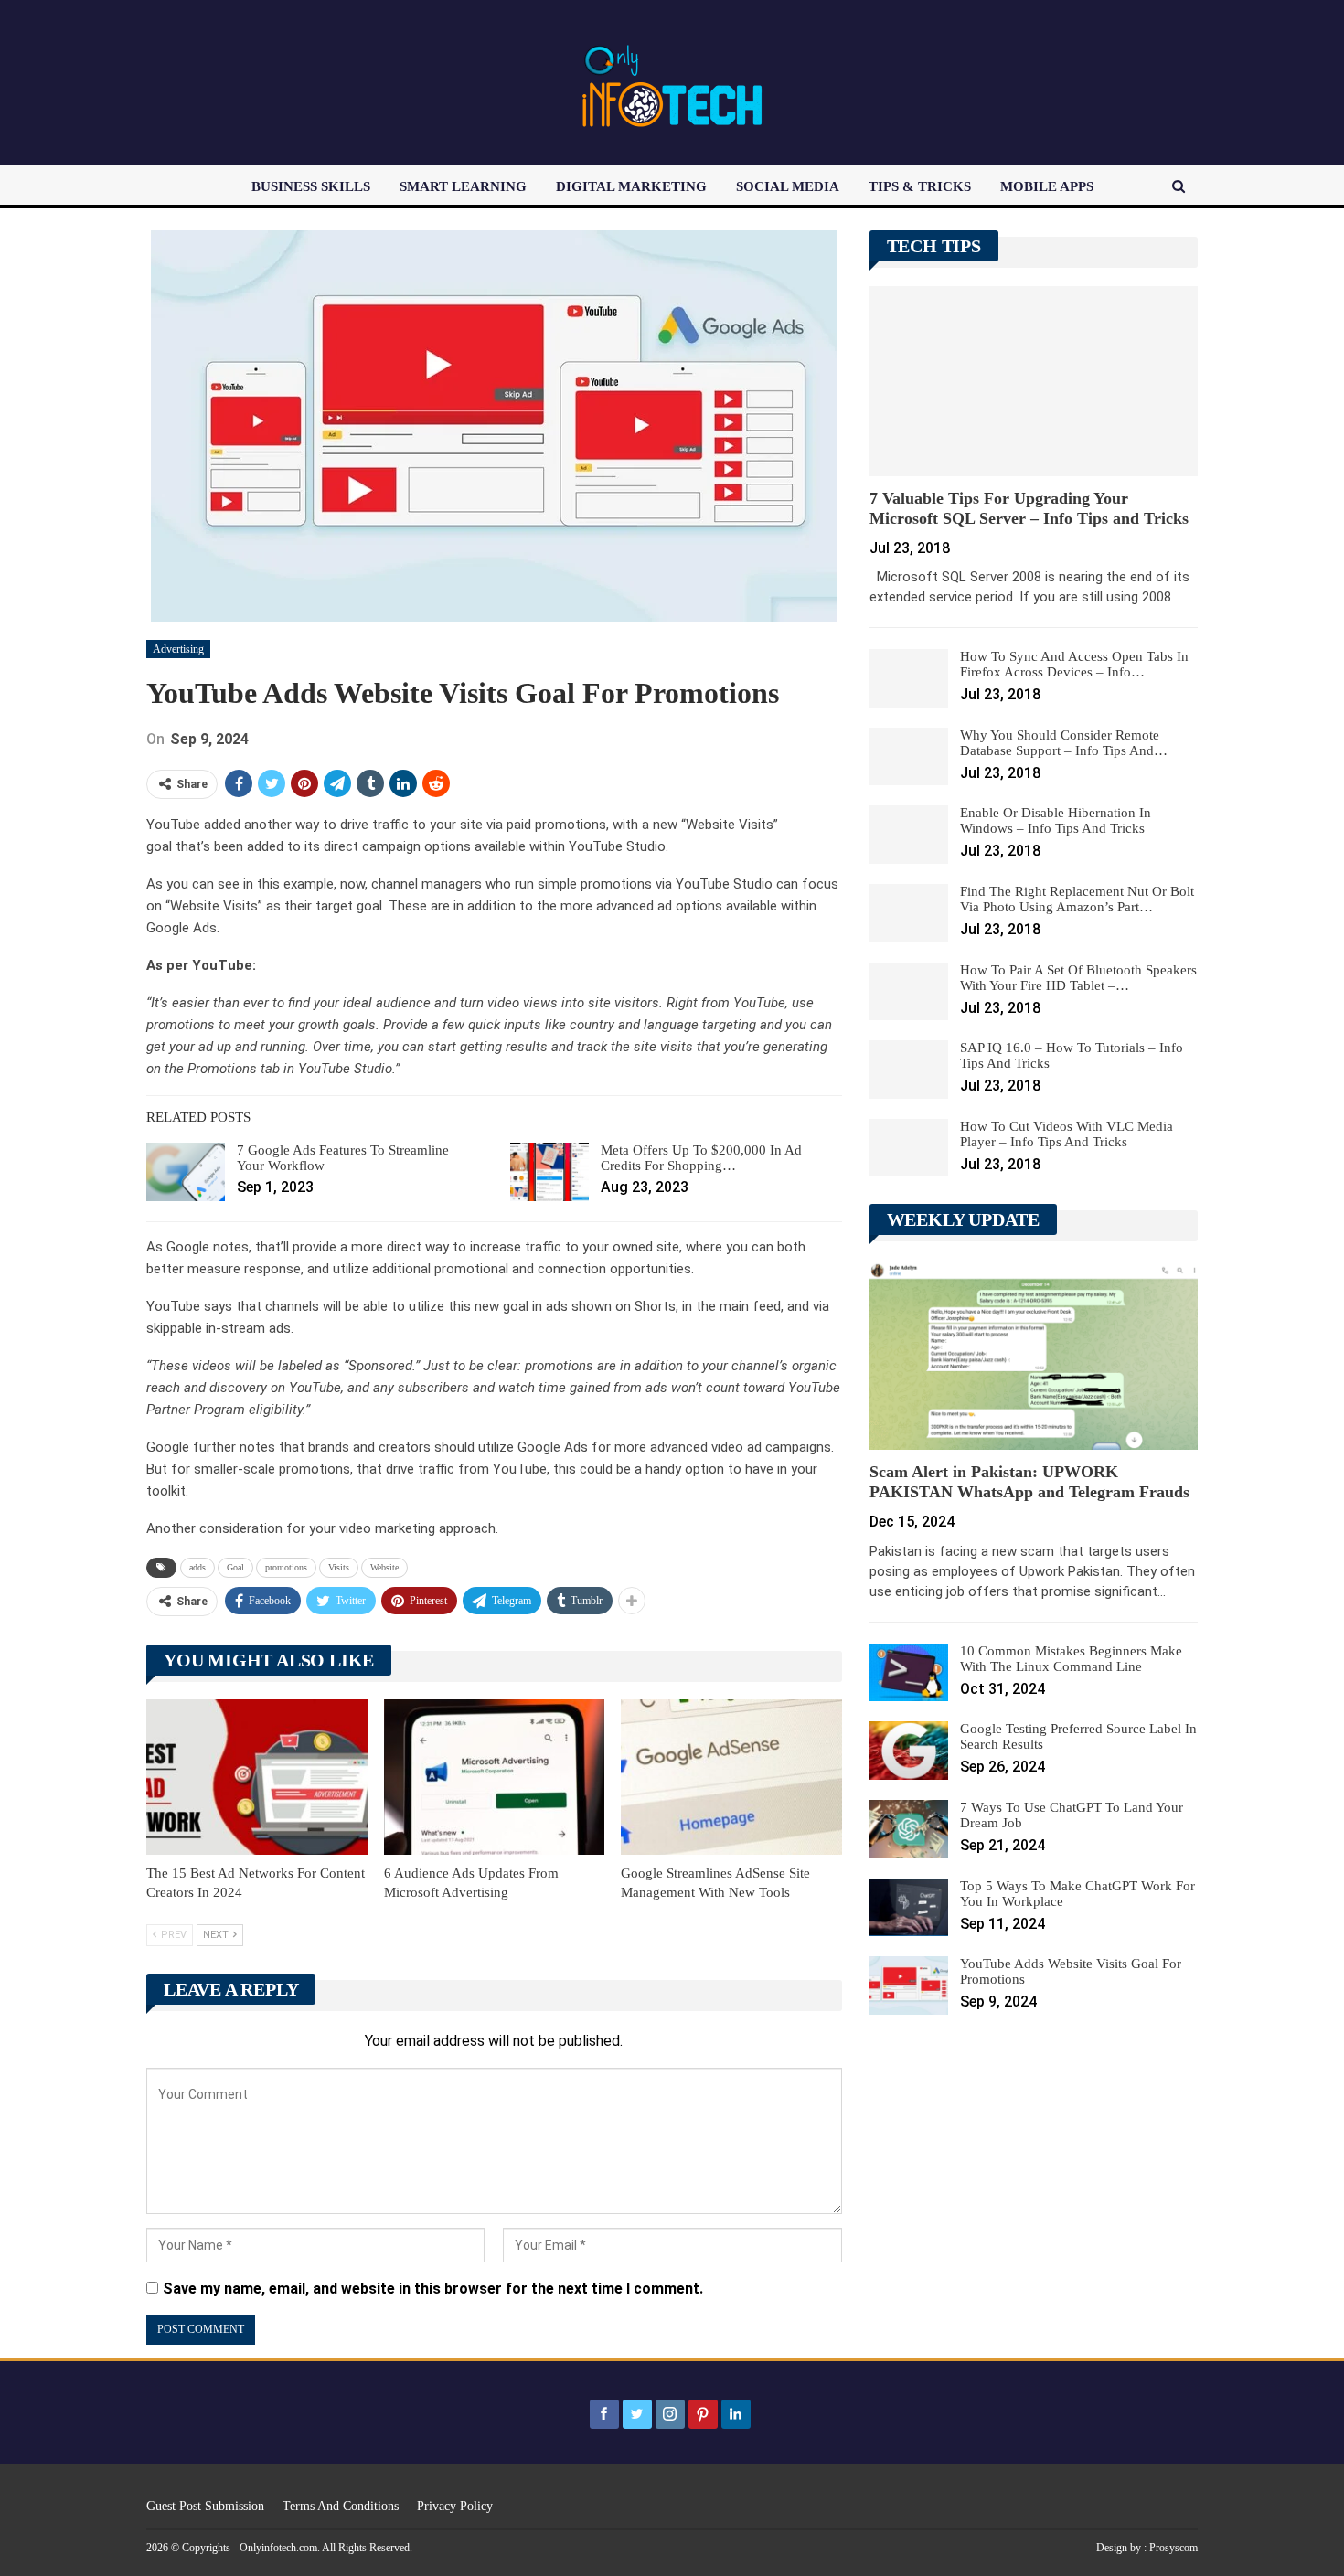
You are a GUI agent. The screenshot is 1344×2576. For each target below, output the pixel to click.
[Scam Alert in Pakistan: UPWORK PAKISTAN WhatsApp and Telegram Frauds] (1034, 1355)
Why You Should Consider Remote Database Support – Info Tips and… (1064, 743)
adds (197, 1567)
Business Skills (311, 186)
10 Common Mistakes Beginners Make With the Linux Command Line (1071, 1659)
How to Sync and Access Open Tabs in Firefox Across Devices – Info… (1074, 664)
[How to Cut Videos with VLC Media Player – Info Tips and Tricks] (909, 1148)
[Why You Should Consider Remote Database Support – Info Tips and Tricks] (909, 757)
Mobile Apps (1047, 186)
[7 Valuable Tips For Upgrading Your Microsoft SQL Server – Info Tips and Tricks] (1034, 381)
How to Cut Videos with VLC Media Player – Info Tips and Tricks (1067, 1134)
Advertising (178, 649)
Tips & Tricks (920, 186)
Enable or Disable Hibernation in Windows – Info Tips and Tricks (1056, 820)
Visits (339, 1567)
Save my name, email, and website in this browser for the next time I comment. (433, 2289)
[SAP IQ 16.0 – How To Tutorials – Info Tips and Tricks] (909, 1070)
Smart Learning (463, 186)
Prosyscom (1173, 2548)
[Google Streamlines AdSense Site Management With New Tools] (731, 1777)
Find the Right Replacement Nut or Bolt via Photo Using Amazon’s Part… (1077, 899)
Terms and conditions (341, 2506)
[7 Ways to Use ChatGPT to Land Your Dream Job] (909, 1829)
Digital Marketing (631, 186)
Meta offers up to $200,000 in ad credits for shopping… (701, 1158)
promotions (286, 1567)
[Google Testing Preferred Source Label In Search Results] (909, 1751)
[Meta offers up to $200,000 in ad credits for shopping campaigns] (549, 1172)
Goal (235, 1567)
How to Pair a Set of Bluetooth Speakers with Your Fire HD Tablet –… (1078, 978)
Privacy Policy (455, 2506)
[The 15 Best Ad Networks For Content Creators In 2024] (257, 1777)
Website (384, 1567)
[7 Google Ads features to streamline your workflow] (186, 1172)
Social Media (788, 186)
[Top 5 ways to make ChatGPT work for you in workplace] (909, 1908)
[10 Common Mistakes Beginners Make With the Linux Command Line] (909, 1673)
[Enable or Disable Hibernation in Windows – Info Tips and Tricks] (909, 835)
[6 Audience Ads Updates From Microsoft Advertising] (495, 1777)
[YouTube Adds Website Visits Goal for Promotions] (909, 1985)
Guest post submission (205, 2506)
